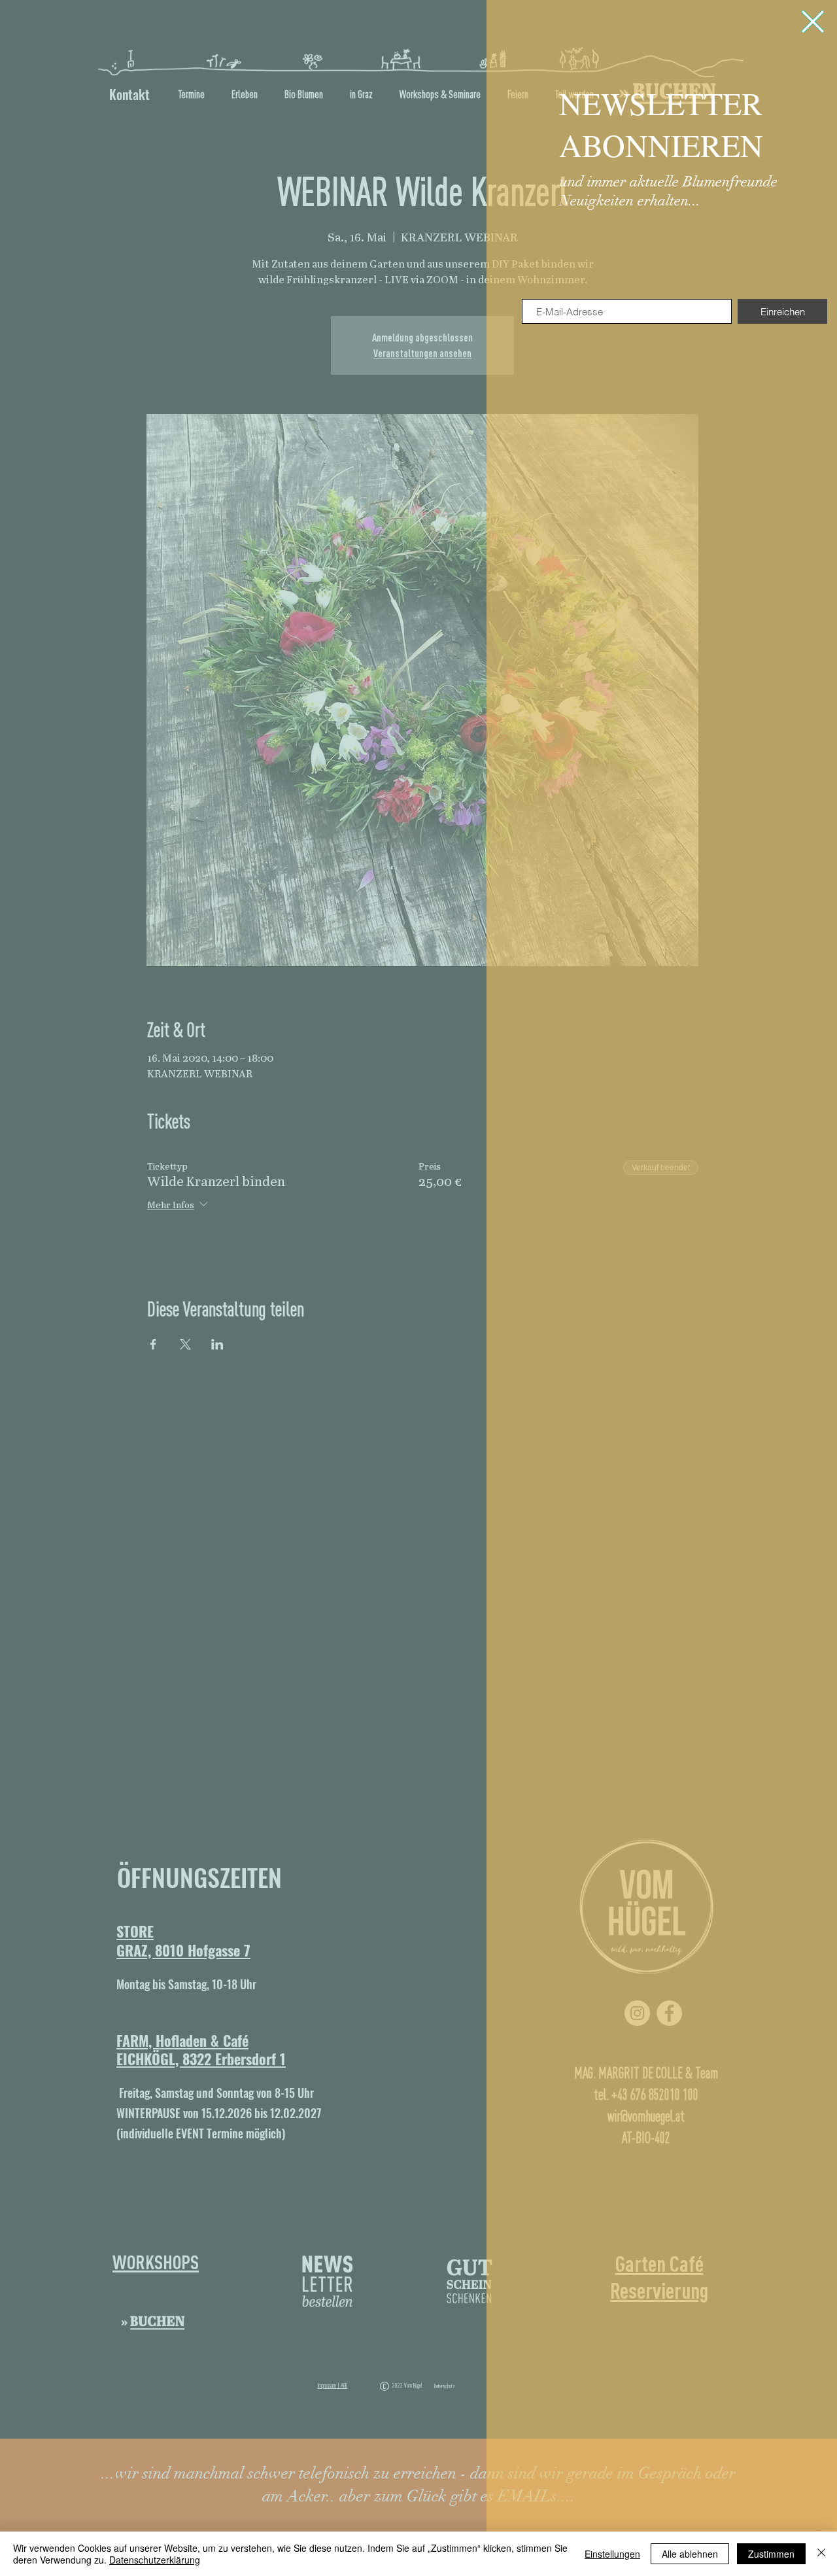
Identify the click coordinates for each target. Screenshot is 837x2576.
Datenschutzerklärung (155, 2560)
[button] (813, 22)
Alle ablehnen (690, 2554)
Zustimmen (771, 2554)
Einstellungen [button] (612, 2554)
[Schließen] (821, 2554)
